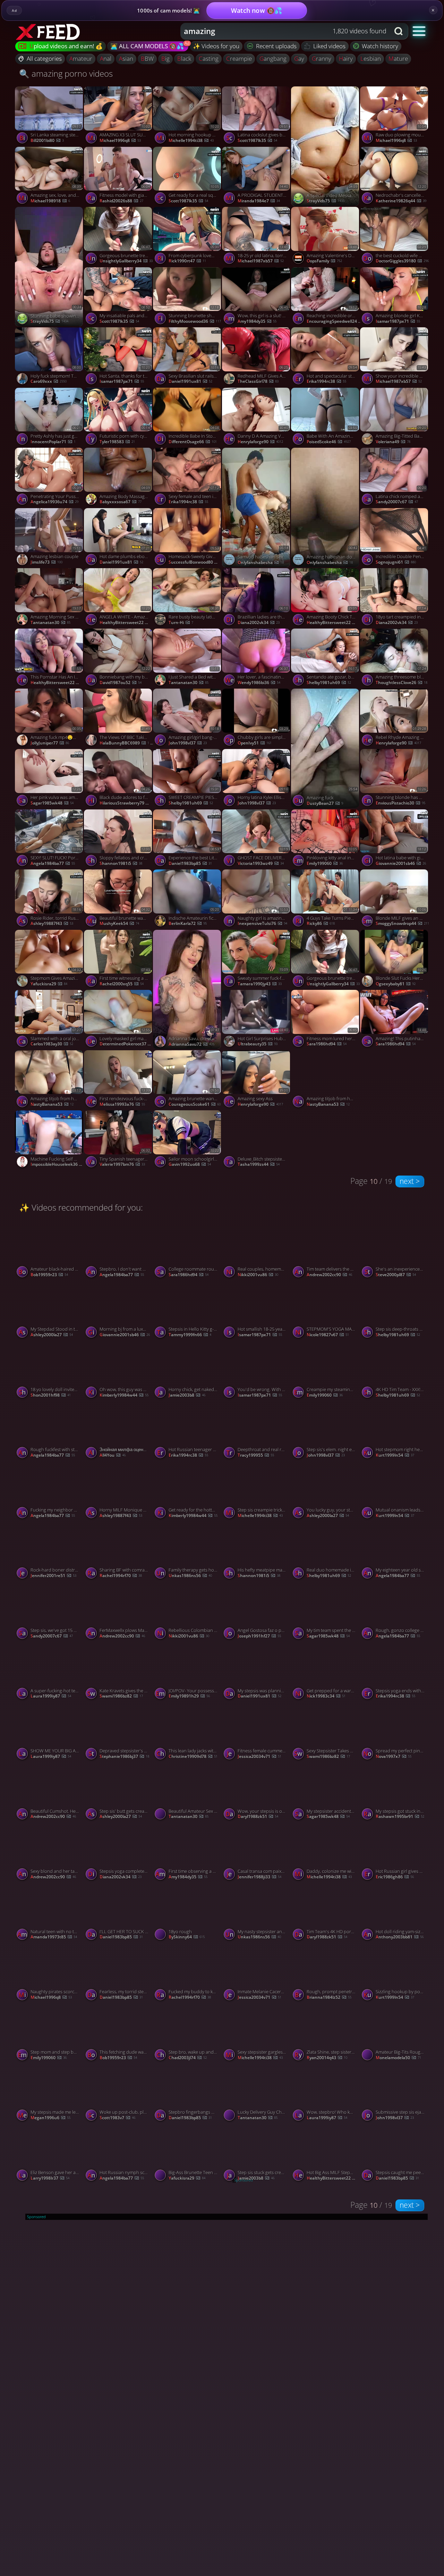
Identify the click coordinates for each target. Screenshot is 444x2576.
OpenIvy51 (255, 743)
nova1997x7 (394, 1757)
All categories (44, 58)
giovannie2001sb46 (401, 864)
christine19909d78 (193, 1757)
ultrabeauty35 (258, 1044)
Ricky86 (321, 924)
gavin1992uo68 (190, 1164)
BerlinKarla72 (188, 924)
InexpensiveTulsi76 (262, 924)
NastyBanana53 (52, 1104)
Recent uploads (276, 46)
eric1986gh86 (395, 1877)
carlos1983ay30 (52, 1044)
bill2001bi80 (47, 141)
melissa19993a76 (122, 1104)
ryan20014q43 (327, 2058)
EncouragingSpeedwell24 (334, 321)
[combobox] (285, 31)
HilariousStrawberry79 (127, 803)
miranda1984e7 (259, 201)
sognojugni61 (396, 562)
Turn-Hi (181, 623)
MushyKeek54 (119, 924)
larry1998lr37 (50, 2178)
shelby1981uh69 (329, 683)
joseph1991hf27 (259, 1636)
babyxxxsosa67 (121, 502)
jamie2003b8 (187, 1395)
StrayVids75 (326, 201)
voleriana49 (393, 442)
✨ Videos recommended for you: (81, 1207)
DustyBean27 (325, 803)
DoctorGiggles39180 (402, 261)
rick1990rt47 (187, 261)
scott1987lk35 (188, 201)
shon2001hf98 (51, 1395)
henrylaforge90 (260, 442)
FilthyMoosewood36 (195, 321)
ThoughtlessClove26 (402, 683)
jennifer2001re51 (53, 1576)
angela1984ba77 (53, 864)
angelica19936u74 (54, 502)
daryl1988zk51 (258, 1817)
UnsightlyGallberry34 (126, 261)
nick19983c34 (326, 1696)
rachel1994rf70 (121, 1576)
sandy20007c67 (397, 502)
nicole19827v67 (328, 1335)
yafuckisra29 (49, 984)
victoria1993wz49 (261, 864)
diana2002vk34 (259, 623)
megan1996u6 (50, 2118)
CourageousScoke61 (195, 1104)
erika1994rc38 (326, 381)
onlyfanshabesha (261, 563)
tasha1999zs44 (259, 1164)
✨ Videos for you (216, 46)
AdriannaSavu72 (191, 1044)
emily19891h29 (189, 1696)
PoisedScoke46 (329, 442)
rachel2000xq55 (122, 984)
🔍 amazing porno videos (66, 73)
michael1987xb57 (261, 261)
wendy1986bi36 (259, 683)
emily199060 (325, 864)
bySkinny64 (187, 1937)
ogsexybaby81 (396, 984)
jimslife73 (46, 562)
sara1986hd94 (327, 1044)
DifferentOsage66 (193, 442)
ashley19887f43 (52, 924)
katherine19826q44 (401, 201)
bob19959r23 (49, 1275)
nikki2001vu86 (258, 1275)
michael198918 (50, 201)
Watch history (380, 46)
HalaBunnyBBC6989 (127, 743)
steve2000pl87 (396, 1275)
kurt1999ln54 (395, 1455)
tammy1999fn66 (190, 1335)
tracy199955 (256, 1455)
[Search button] (399, 31)
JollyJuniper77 (50, 743)
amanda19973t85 (54, 1937)
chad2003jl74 (188, 2058)
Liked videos (329, 46)
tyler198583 (117, 442)
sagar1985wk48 (52, 803)
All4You (113, 1455)
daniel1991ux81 (190, 381)
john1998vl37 (188, 743)
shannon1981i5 (121, 864)
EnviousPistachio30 (400, 803)
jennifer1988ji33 (259, 1877)
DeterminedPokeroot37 (127, 1044)
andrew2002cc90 (329, 1275)
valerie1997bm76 (122, 1164)
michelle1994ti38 (191, 141)
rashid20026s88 (121, 201)
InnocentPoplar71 (53, 442)
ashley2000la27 (52, 1335)
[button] (419, 31)
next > (410, 1181)
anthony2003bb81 (400, 1937)
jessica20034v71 (259, 1757)
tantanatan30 (50, 623)
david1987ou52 (121, 683)
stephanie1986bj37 (124, 1757)
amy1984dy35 (257, 321)
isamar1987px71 (398, 321)
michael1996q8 (120, 141)
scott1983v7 (117, 2118)
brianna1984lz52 (329, 1997)
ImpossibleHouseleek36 (58, 1164)
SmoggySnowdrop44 (402, 924)
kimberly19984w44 (124, 1395)
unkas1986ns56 (190, 1576)
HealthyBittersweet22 (58, 683)
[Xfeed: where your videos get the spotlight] (49, 31)
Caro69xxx (49, 381)
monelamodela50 (398, 2058)
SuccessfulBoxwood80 (196, 562)
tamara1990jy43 (260, 984)
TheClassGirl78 (258, 381)
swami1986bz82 (121, 1696)
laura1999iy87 (51, 1696)
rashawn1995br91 (400, 1817)
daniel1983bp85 (190, 864)
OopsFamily (324, 261)
